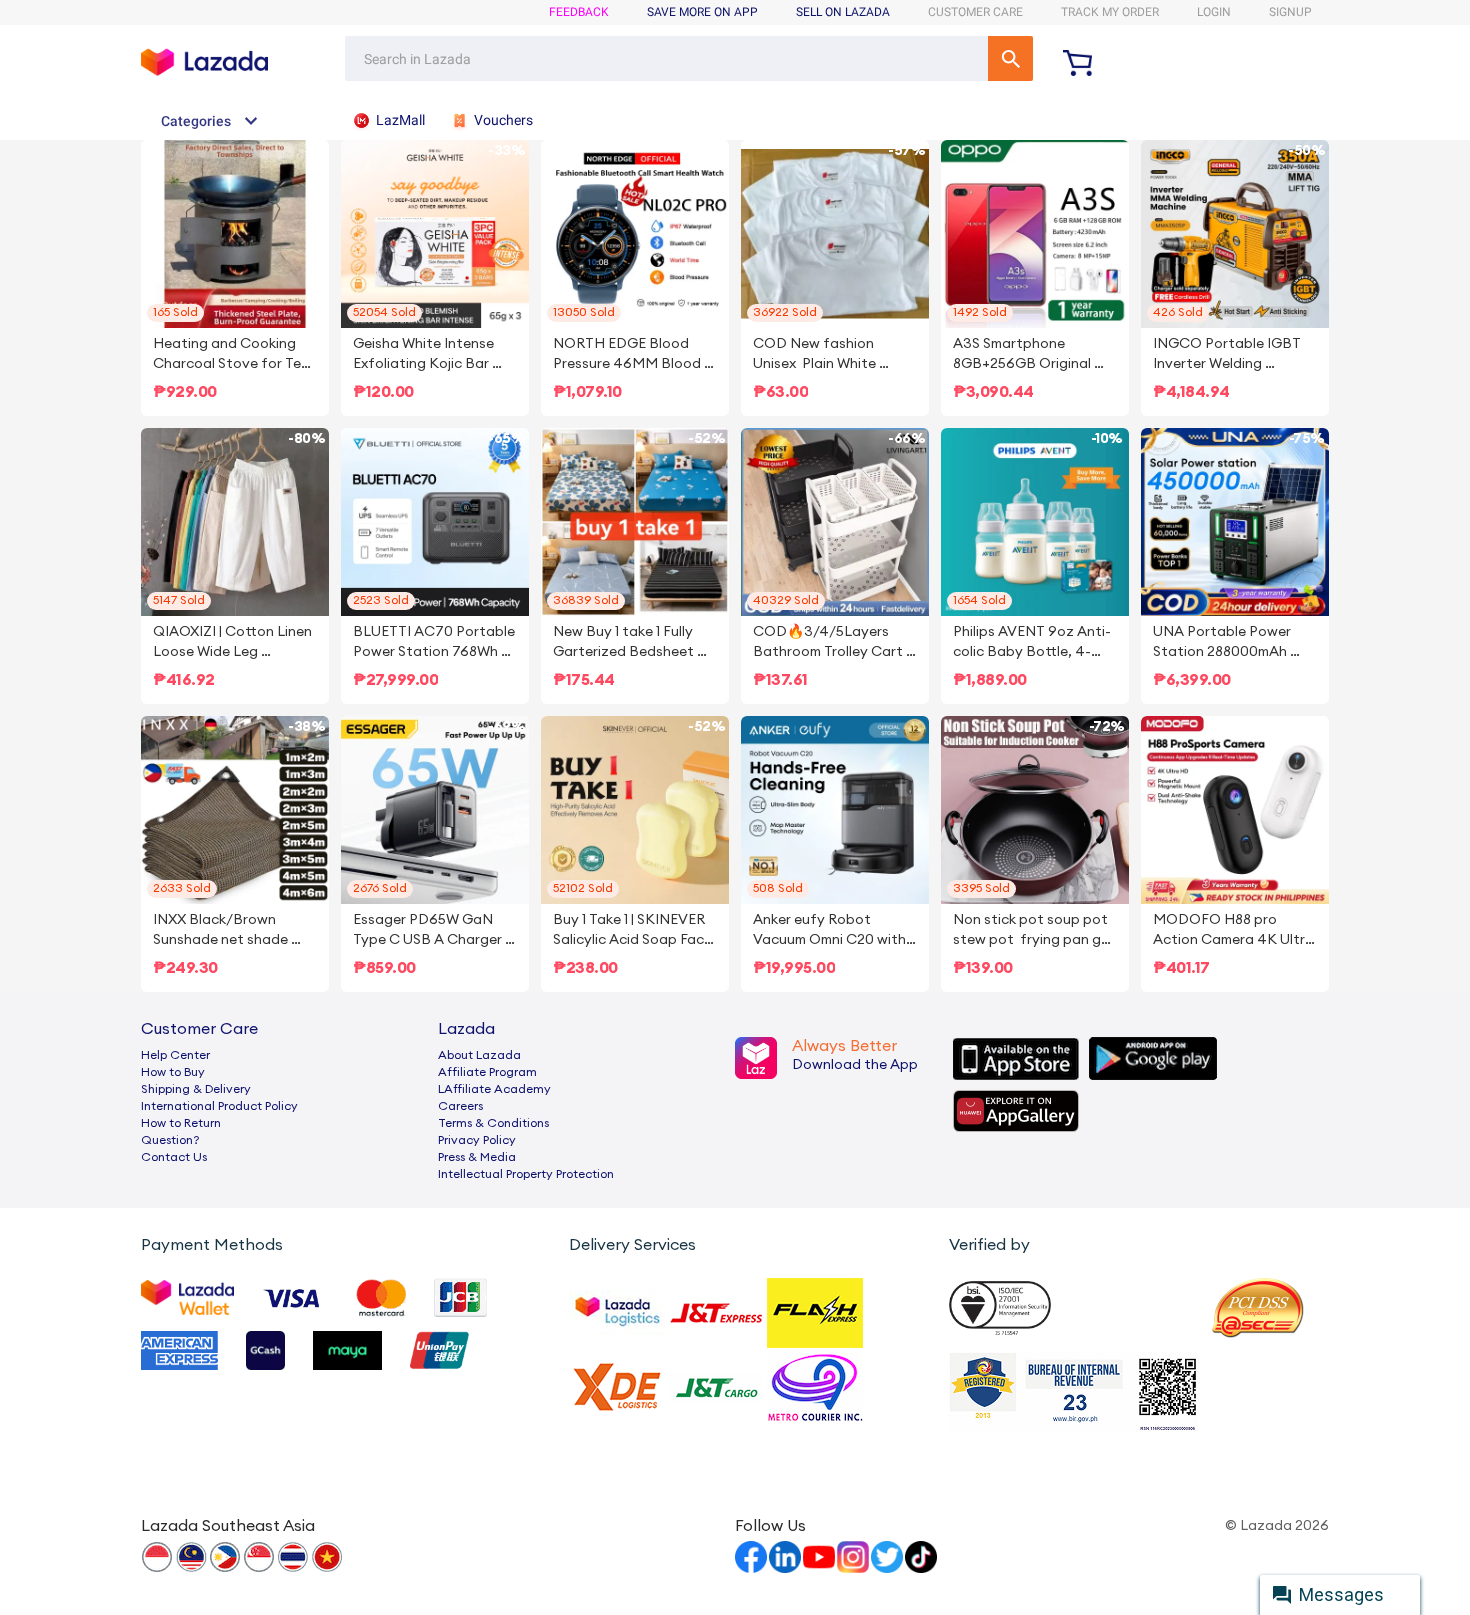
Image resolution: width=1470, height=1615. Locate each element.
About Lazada (479, 1055)
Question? (170, 1140)
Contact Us (174, 1157)
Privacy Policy (477, 1140)
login (1214, 12)
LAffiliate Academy (494, 1089)
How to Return (181, 1123)
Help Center (175, 1055)
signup (1290, 12)
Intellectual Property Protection (526, 1174)
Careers (460, 1106)
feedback (579, 12)
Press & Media (477, 1157)
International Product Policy (219, 1106)
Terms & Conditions (493, 1123)
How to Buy (173, 1072)
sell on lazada (843, 12)
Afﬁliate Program (487, 1072)
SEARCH (1010, 58)
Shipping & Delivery (196, 1089)
